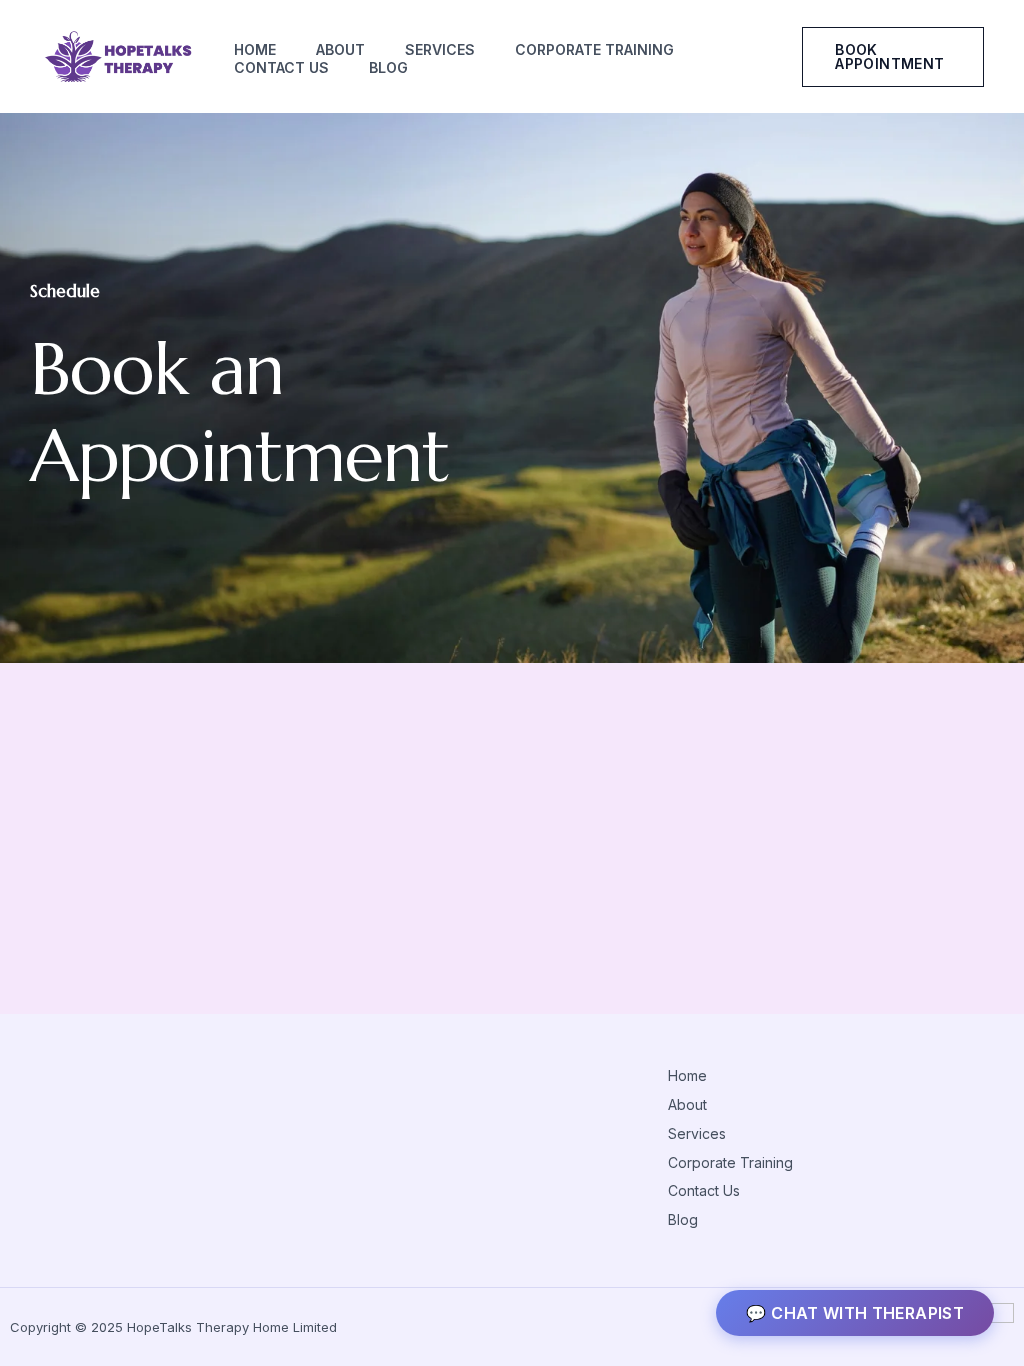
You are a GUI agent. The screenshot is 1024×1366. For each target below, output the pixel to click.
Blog (388, 67)
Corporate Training (594, 49)
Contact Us (281, 67)
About (340, 49)
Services (440, 49)
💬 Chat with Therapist (855, 1313)
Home (255, 49)
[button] (893, 57)
